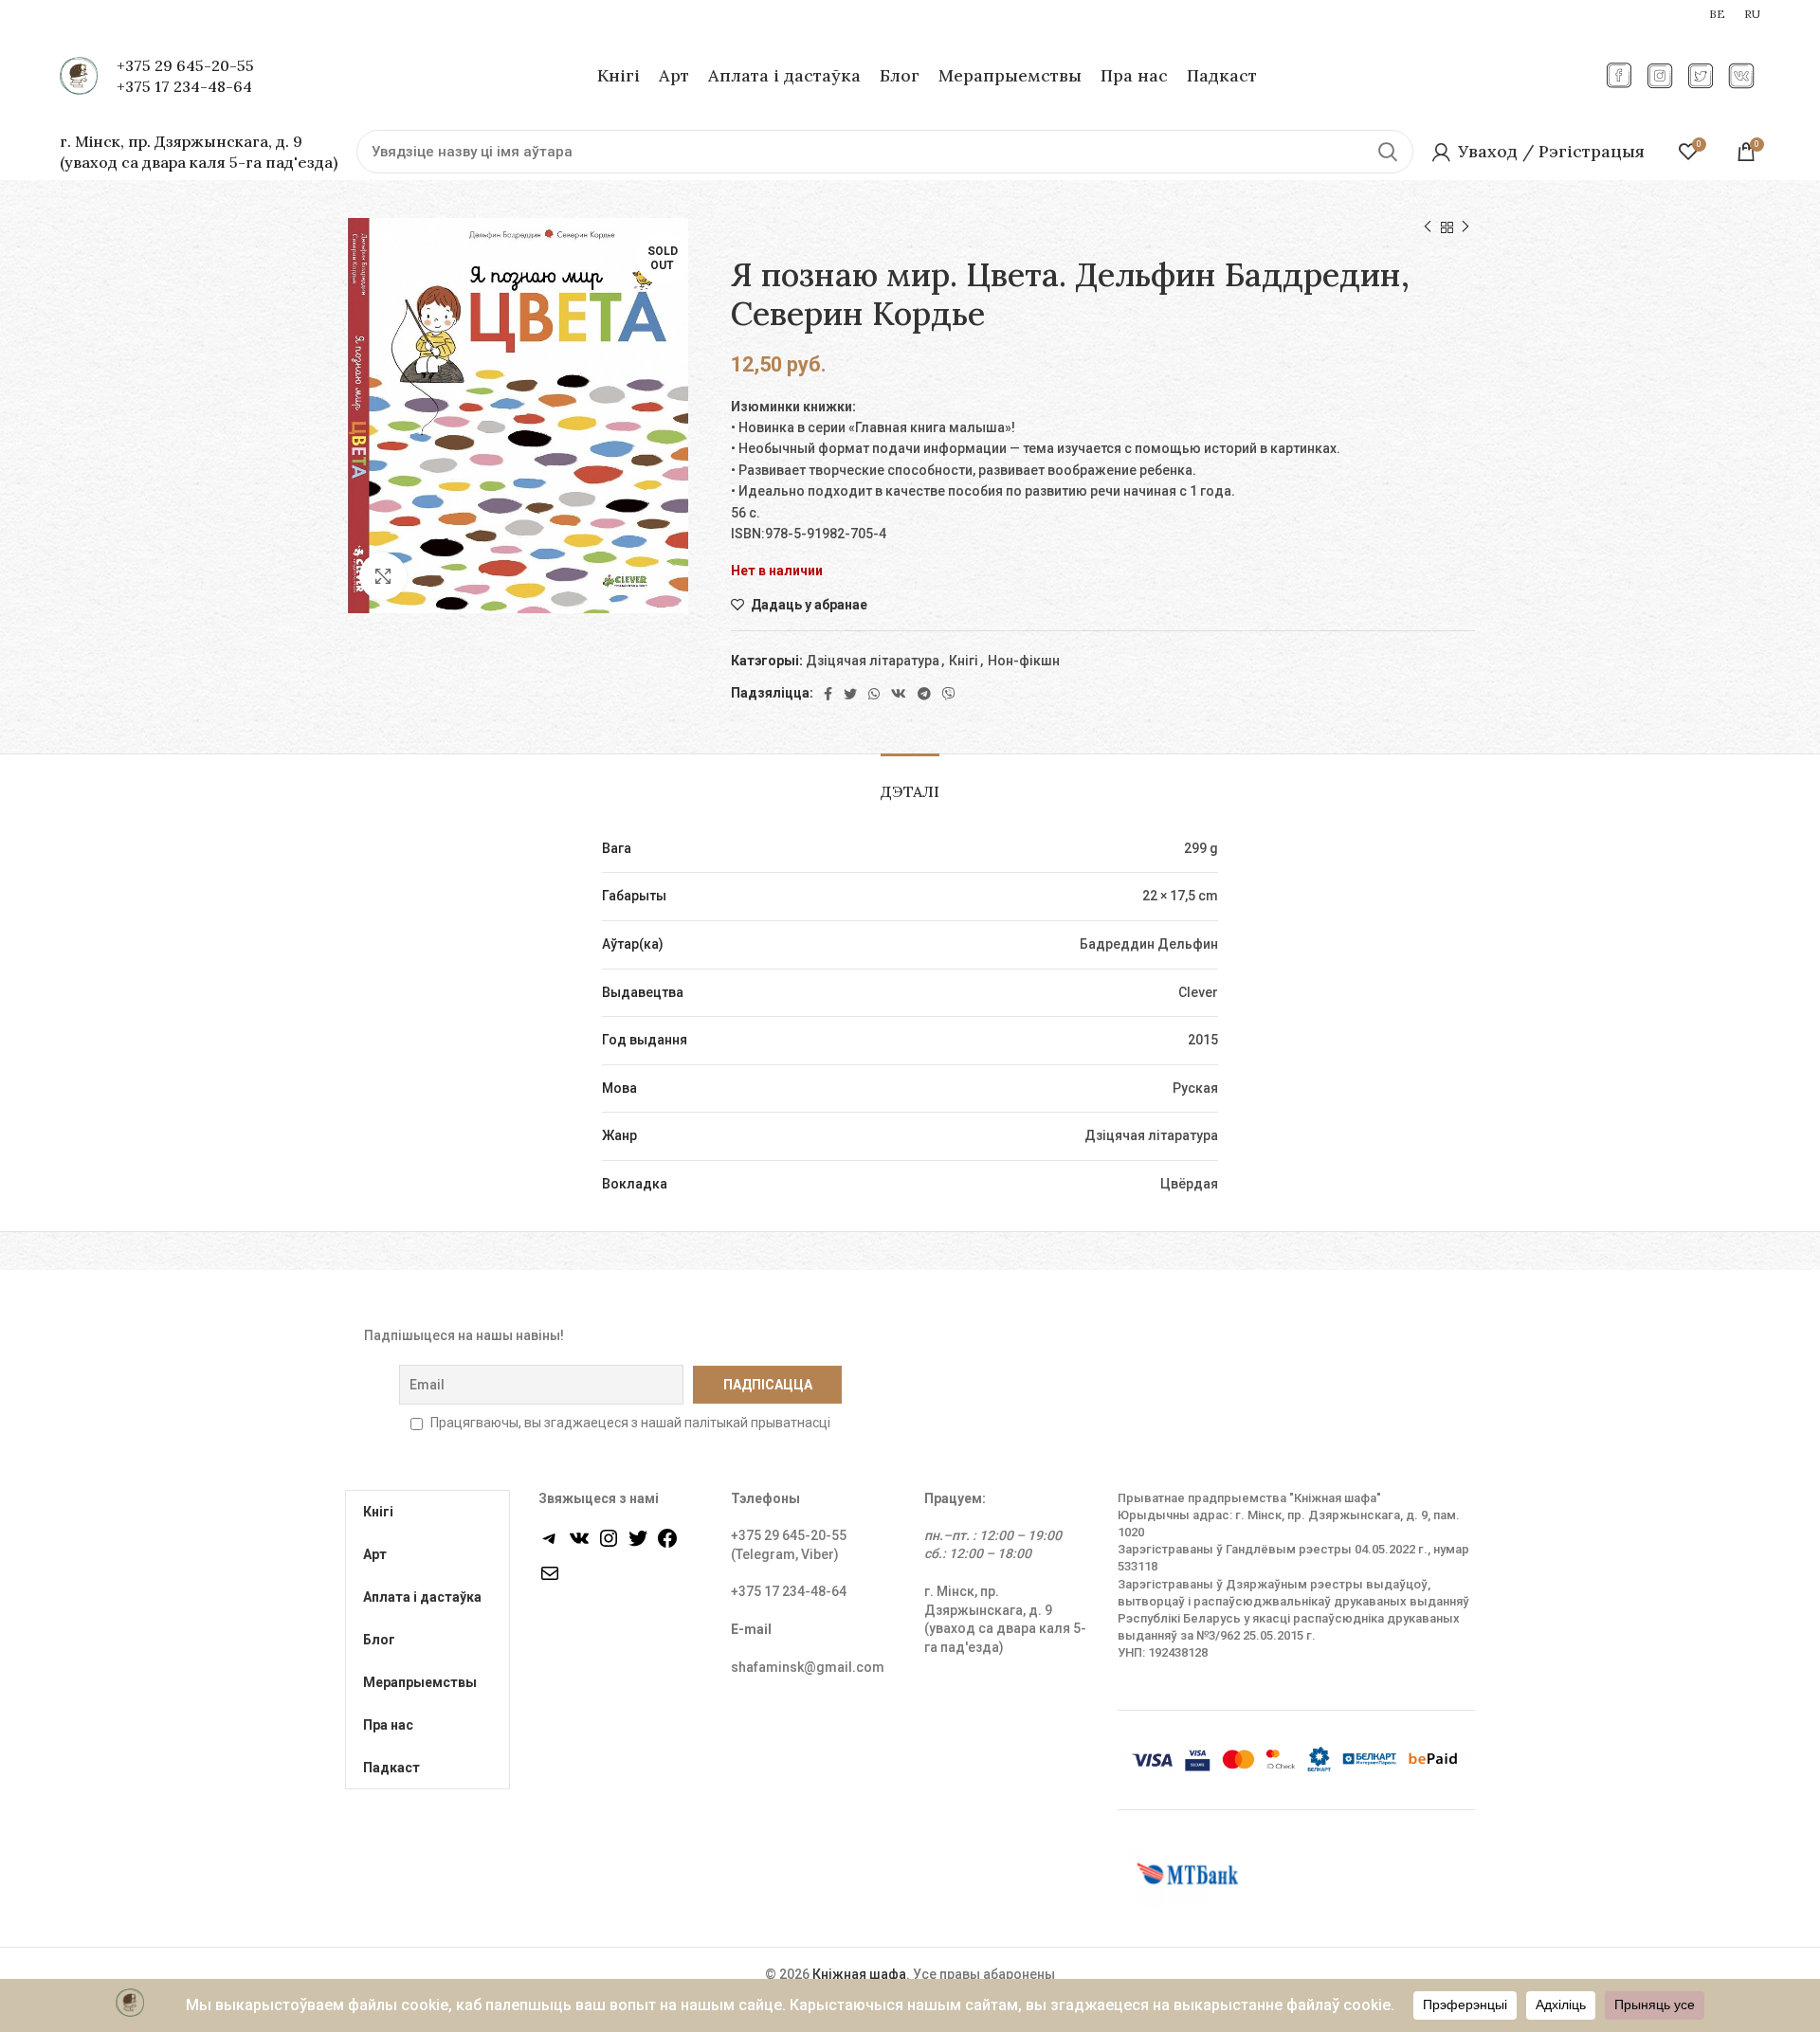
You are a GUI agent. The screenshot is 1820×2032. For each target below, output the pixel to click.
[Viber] (949, 694)
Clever (1198, 992)
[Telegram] (924, 694)
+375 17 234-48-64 (184, 86)
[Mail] (550, 1580)
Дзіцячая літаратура (873, 661)
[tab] (910, 782)
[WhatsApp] (874, 694)
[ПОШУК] (1388, 152)
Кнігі (964, 661)
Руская (1195, 1088)
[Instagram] (609, 1545)
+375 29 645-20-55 (185, 65)
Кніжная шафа (859, 1974)
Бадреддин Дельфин (1149, 944)
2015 (1203, 1040)
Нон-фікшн (1024, 661)
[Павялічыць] (383, 576)
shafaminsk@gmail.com (808, 1667)
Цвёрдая (1189, 1184)
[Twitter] (850, 694)
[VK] (899, 694)
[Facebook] (828, 694)
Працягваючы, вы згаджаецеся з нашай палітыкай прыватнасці (630, 1423)
